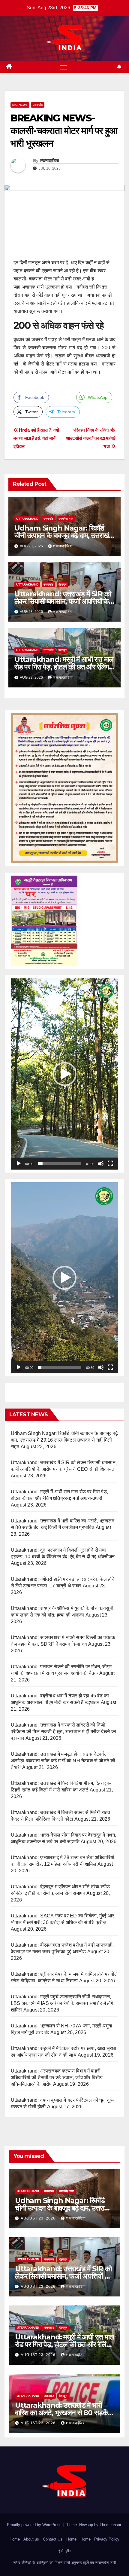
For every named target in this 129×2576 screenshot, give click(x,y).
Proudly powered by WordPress (35, 2525)
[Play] (19, 1164)
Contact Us (53, 2539)
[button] (64, 1074)
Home (15, 2539)
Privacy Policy (107, 2539)
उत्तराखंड (38, 105)
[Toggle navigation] (64, 67)
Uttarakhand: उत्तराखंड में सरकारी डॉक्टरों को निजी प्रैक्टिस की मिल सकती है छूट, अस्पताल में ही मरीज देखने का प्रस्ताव (63, 1732)
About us (31, 2539)
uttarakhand (27, 519)
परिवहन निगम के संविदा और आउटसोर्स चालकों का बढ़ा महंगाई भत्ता (91, 438)
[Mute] (101, 1164)
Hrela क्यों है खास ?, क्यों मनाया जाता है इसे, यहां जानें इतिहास (36, 438)
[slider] (60, 1164)
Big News (20, 105)
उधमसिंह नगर (66, 519)
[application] (64, 1074)
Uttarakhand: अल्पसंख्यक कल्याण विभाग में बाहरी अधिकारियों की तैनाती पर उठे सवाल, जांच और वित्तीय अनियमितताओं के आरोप (57, 2077)
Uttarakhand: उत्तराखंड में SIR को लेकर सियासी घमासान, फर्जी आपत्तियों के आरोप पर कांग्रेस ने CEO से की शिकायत (63, 601)
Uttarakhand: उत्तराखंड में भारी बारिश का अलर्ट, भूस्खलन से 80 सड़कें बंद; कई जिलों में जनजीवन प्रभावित (61, 2413)
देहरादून (63, 584)
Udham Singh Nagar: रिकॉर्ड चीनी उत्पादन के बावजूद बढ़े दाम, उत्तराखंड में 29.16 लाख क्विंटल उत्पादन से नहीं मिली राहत (64, 1440)
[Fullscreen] (110, 1164)
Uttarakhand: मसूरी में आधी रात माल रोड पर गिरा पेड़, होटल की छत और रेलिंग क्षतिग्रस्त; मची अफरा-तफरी (64, 667)
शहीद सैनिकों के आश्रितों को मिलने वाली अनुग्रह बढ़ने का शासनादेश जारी (65, 2563)
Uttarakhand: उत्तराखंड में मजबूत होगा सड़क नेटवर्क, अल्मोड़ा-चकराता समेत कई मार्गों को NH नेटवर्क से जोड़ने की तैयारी (63, 1761)
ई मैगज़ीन (65, 2551)
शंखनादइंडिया (49, 161)
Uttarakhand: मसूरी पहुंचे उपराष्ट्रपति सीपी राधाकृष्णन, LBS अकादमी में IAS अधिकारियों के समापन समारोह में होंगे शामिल (62, 2003)
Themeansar (110, 2525)
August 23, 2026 (39, 2218)
